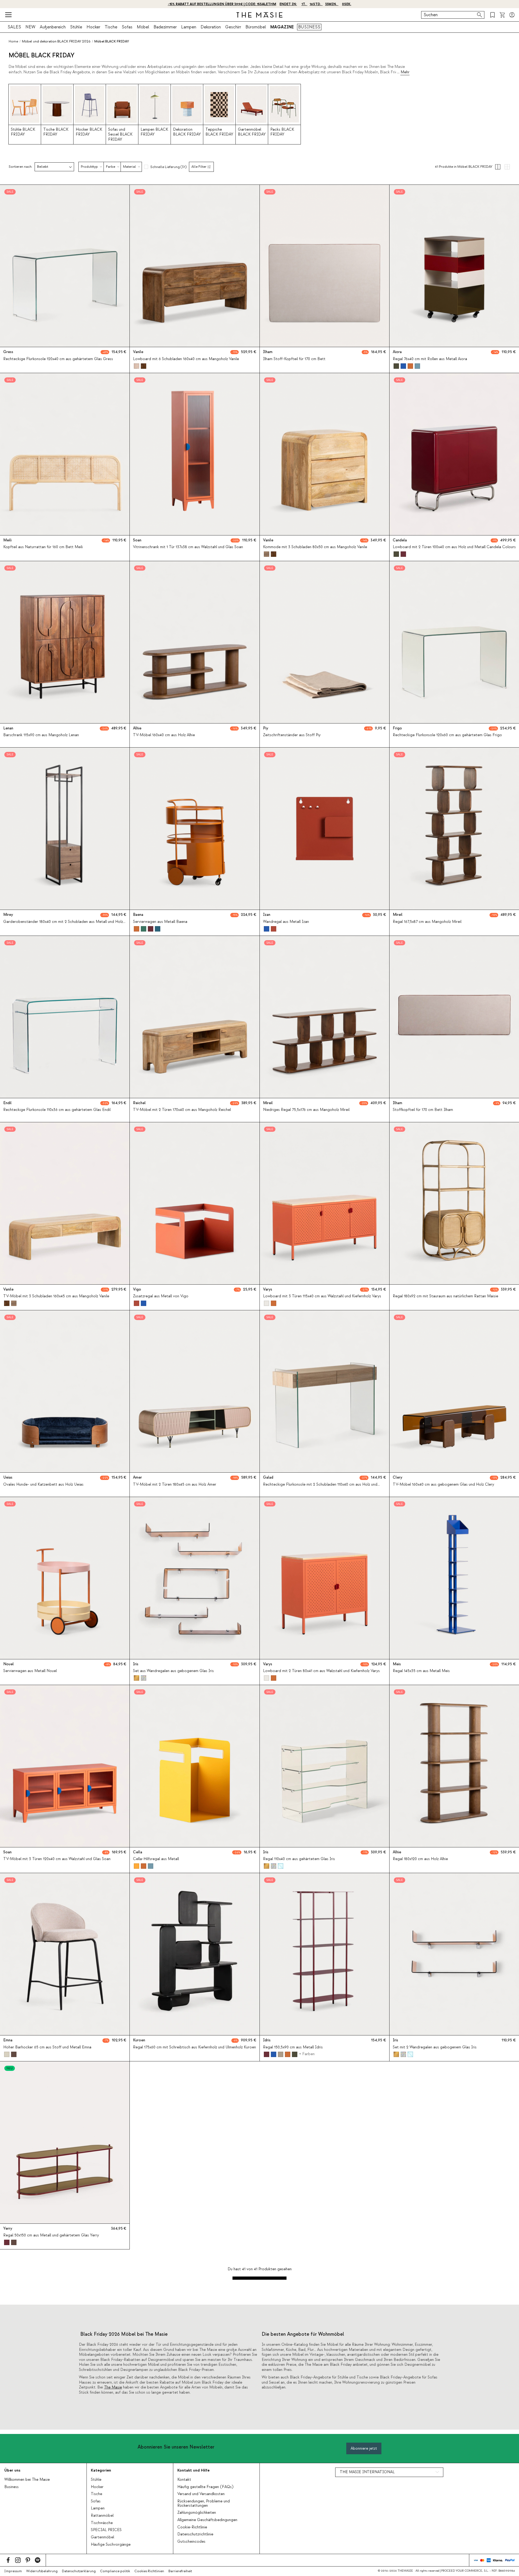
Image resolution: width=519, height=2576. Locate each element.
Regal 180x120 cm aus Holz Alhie (420, 1859)
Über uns (12, 2470)
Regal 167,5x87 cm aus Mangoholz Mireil (427, 922)
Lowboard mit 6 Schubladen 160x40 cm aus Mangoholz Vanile (186, 359)
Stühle (76, 27)
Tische (111, 27)
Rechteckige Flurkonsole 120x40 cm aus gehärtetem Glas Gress (58, 359)
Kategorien (101, 2470)
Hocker (93, 27)
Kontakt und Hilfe (193, 2470)
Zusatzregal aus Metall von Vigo (161, 1296)
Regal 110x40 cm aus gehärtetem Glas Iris (299, 1859)
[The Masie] (259, 15)
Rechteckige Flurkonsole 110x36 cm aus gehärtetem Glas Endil (57, 1110)
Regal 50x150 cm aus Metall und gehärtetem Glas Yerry (51, 2235)
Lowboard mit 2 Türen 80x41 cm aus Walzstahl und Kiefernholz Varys (321, 1671)
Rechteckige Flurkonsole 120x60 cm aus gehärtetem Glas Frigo (447, 735)
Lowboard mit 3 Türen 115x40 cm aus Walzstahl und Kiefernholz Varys (322, 1296)
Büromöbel (256, 27)
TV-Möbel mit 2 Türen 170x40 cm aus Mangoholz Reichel (182, 1110)
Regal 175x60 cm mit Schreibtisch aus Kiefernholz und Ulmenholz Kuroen (194, 2047)
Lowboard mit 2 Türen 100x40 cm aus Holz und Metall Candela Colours (454, 547)
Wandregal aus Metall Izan (286, 922)
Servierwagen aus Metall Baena (160, 922)
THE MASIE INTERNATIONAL (367, 2472)
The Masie (113, 2387)
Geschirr (233, 27)
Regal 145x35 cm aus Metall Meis (421, 1671)
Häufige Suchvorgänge (111, 2545)
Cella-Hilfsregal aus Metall (156, 1859)
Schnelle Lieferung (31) (168, 167)
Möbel (143, 27)
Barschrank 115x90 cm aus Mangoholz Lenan (41, 735)
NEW (30, 27)
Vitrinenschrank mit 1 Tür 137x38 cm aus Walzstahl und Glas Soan (188, 547)
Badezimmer (165, 27)
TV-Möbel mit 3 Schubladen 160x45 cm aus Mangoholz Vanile (56, 1296)
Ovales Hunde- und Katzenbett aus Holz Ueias (43, 1485)
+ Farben (307, 2054)
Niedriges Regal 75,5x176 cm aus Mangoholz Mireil (306, 1110)
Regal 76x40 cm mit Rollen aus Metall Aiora (430, 359)
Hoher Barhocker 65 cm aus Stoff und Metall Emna (47, 2047)
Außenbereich (53, 27)
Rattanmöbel (102, 2516)
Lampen (189, 27)
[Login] (512, 15)
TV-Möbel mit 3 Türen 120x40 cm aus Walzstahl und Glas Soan (57, 1859)
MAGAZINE (282, 27)
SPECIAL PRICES (106, 2530)
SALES (14, 27)
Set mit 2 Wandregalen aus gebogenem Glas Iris (435, 2047)
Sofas (127, 27)
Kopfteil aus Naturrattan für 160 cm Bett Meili (43, 547)
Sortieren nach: (21, 167)
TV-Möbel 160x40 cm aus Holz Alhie (164, 735)
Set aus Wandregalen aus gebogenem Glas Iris (173, 1671)
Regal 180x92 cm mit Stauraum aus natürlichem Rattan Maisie (445, 1296)
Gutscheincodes (191, 2542)
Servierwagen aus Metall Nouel (30, 1671)
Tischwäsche (102, 2523)
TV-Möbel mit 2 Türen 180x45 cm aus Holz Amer (175, 1485)
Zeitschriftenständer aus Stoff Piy (292, 735)
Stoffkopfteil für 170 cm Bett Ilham (423, 1110)
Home (13, 41)
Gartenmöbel (102, 2537)
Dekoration (211, 27)
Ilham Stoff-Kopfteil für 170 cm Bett (294, 359)
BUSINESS (309, 27)
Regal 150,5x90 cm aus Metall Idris (293, 2047)
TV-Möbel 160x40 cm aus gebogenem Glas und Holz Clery (443, 1485)
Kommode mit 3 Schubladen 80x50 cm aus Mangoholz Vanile (315, 547)
